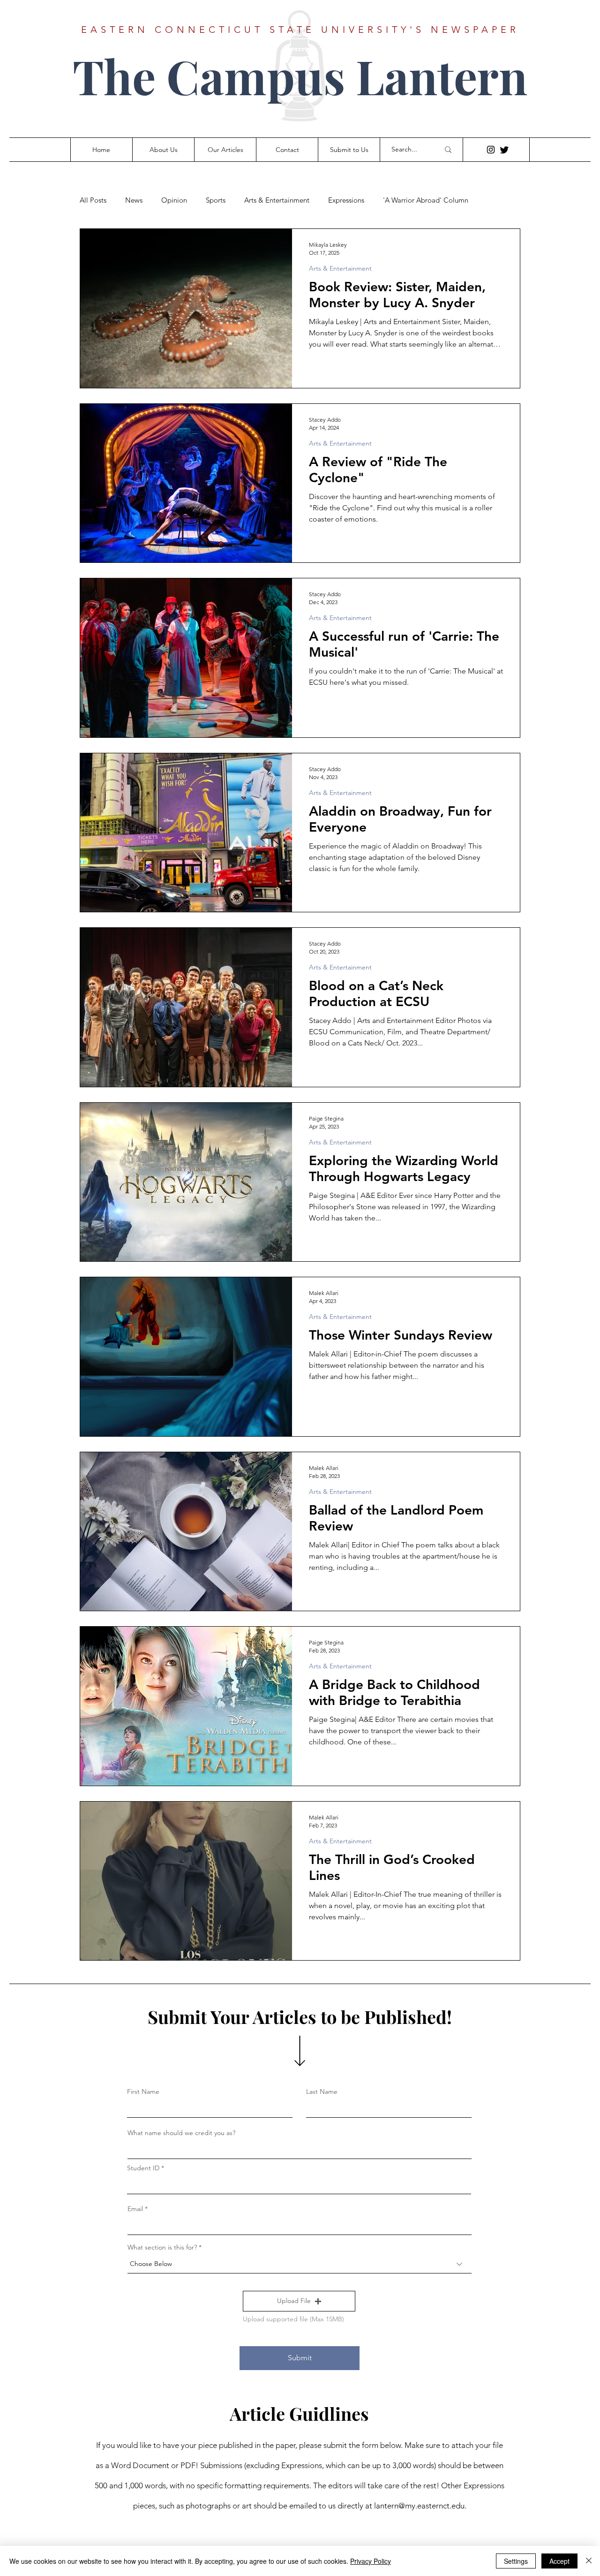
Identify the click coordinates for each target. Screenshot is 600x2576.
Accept (559, 2561)
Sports (216, 200)
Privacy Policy (371, 2561)
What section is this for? (162, 2247)
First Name (143, 2091)
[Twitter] (504, 150)
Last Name (322, 2091)
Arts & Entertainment (277, 200)
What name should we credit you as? (181, 2133)
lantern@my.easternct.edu (419, 2506)
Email (135, 2209)
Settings (516, 2561)
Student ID (143, 2168)
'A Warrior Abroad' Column (426, 200)
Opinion (174, 200)
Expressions (346, 200)
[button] (299, 2301)
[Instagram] (491, 150)
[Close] (589, 2561)
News (134, 200)
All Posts (93, 200)
